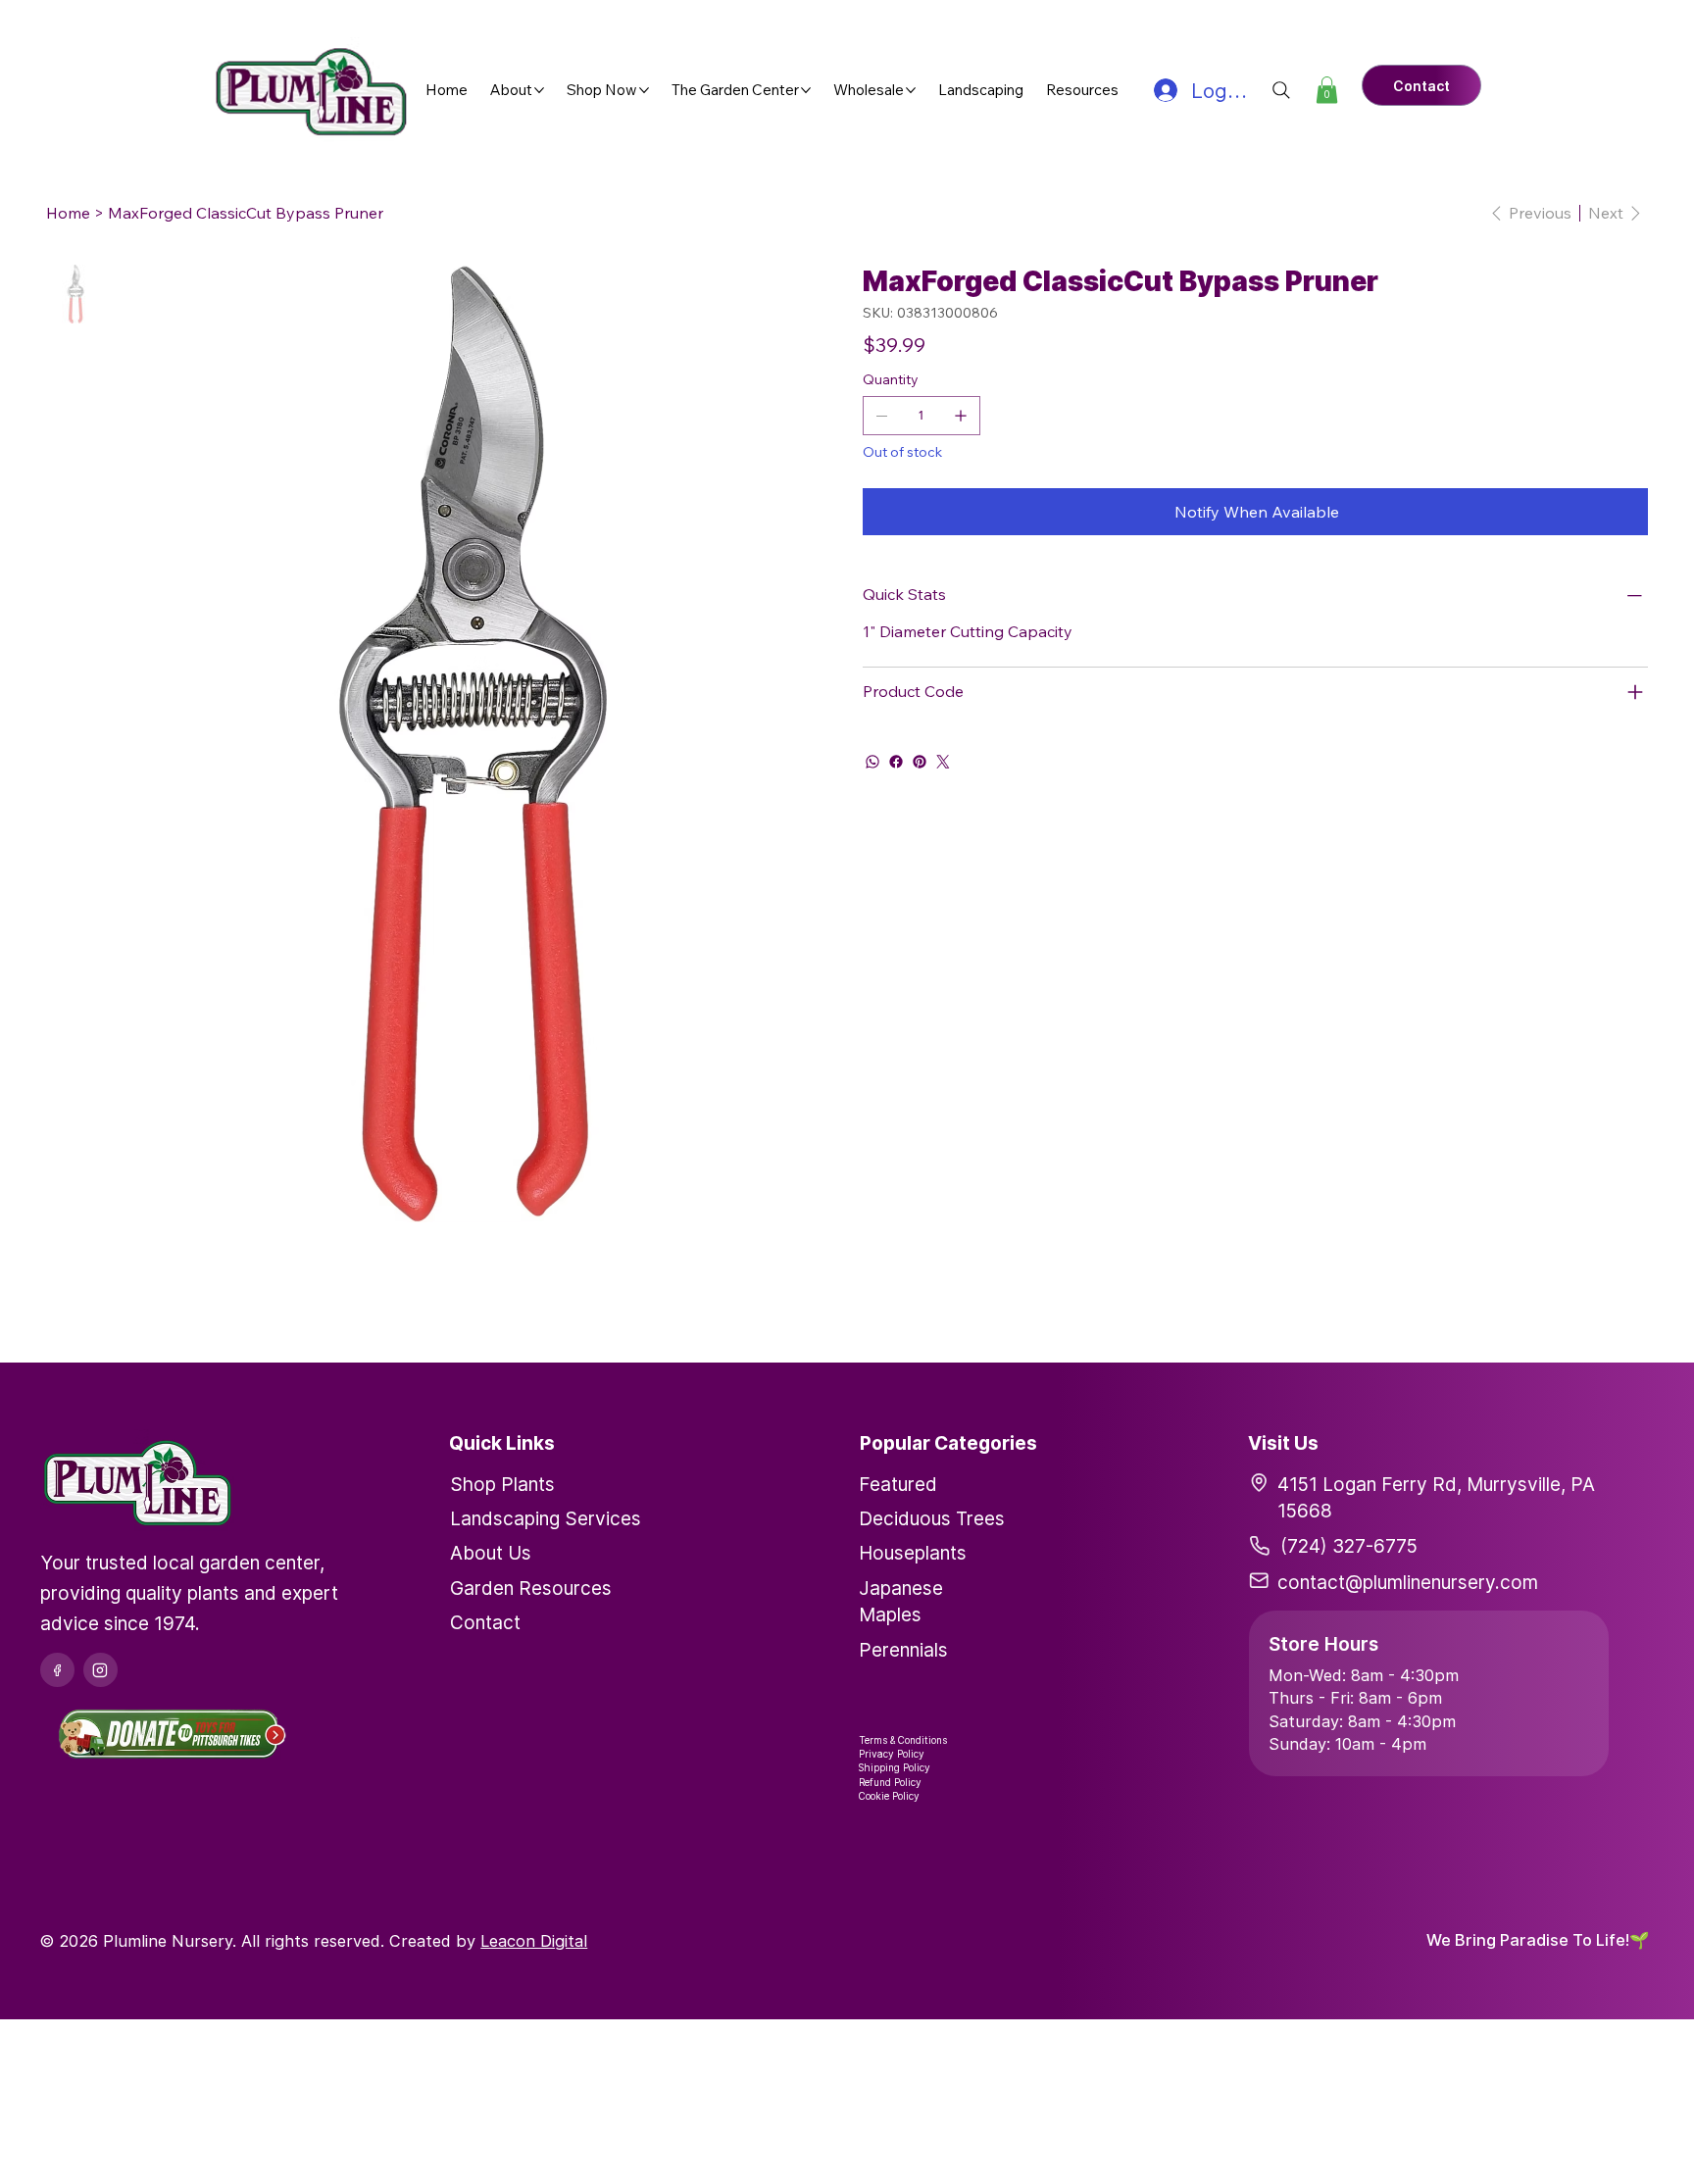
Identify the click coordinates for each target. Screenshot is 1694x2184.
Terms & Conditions (903, 1740)
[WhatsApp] (872, 762)
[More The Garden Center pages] (806, 90)
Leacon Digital (534, 1941)
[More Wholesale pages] (911, 90)
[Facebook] (896, 762)
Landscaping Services (546, 1518)
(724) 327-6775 (1349, 1546)
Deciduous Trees (932, 1518)
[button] (1327, 90)
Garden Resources (531, 1588)
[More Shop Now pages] (644, 90)
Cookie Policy (889, 1796)
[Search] (1281, 90)
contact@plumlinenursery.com (1408, 1582)
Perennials (903, 1650)
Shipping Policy (895, 1767)
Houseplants (913, 1553)
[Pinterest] (920, 762)
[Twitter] (943, 762)
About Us (491, 1553)
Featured (898, 1484)
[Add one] (961, 416)
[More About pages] (539, 90)
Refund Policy (890, 1782)
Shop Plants (502, 1484)
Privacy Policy (892, 1754)
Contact (485, 1622)
